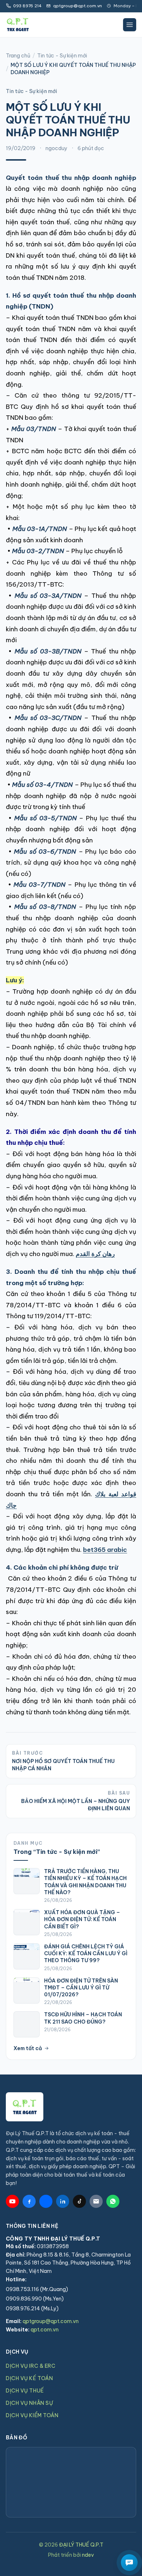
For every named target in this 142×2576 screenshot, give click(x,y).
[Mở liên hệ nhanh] (129, 2563)
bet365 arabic (105, 1550)
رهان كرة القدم (95, 1254)
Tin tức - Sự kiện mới (62, 56)
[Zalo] (46, 2201)
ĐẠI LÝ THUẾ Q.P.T (81, 2545)
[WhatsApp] (113, 2201)
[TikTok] (79, 2201)
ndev (88, 2555)
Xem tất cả (28, 2048)
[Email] (96, 2201)
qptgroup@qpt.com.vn (51, 2321)
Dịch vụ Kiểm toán (32, 2415)
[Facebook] (29, 2201)
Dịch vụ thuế (25, 2391)
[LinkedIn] (63, 2201)
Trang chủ (18, 56)
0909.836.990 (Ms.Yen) (35, 2299)
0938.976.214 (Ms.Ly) (32, 2309)
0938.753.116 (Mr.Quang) (37, 2289)
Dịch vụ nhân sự (29, 2403)
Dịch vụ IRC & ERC (31, 2366)
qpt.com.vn (45, 2330)
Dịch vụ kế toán (29, 2378)
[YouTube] (12, 2201)
